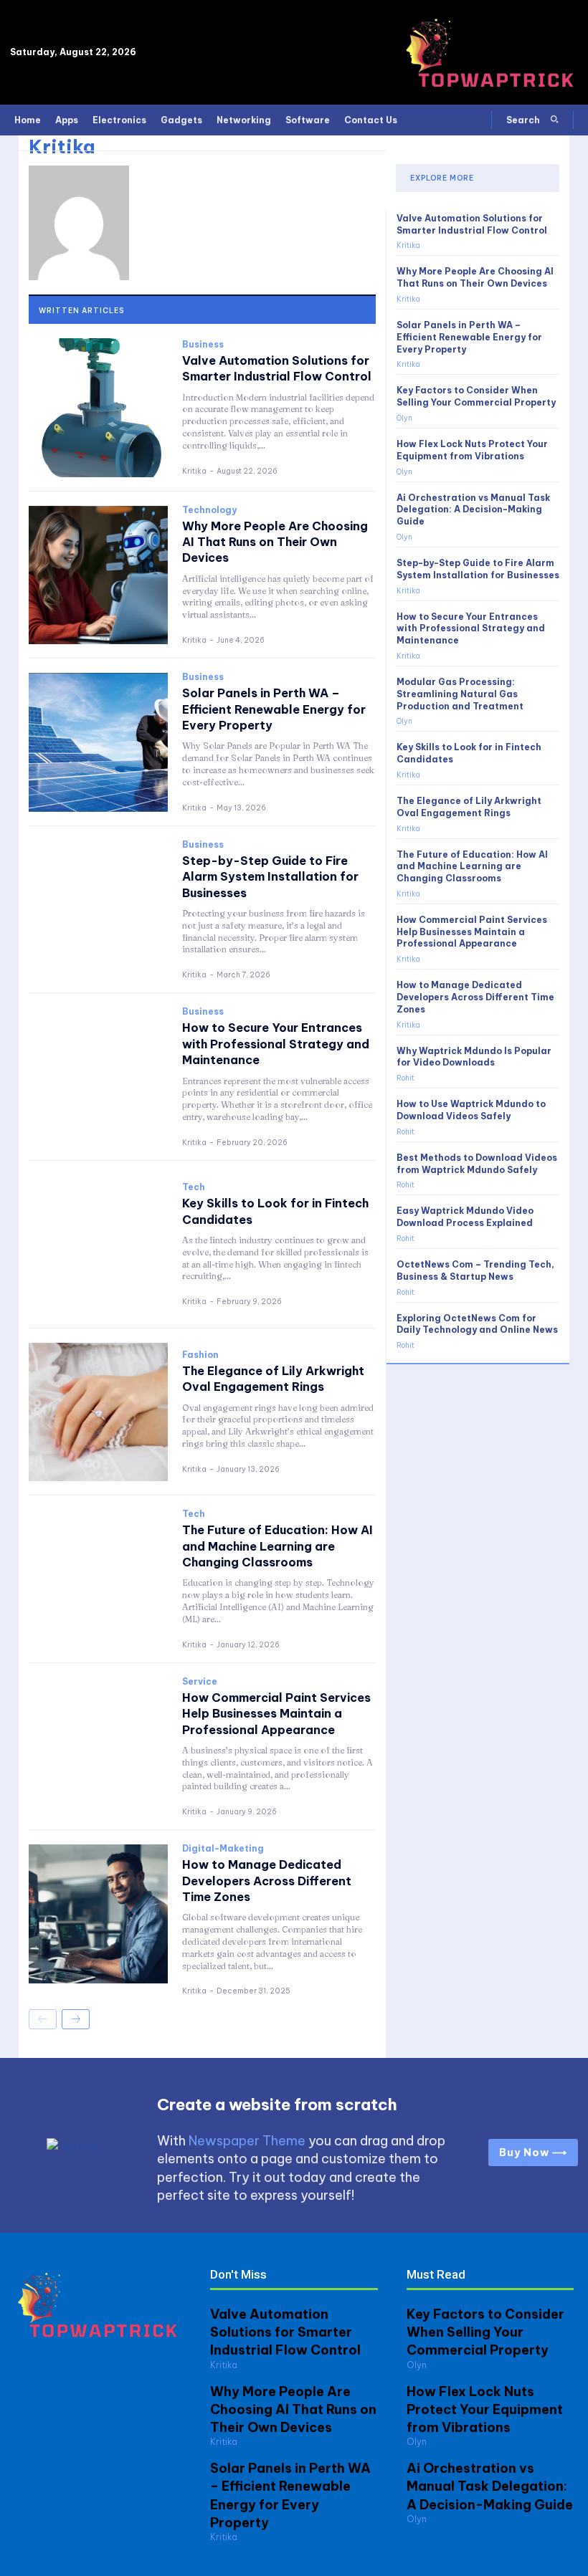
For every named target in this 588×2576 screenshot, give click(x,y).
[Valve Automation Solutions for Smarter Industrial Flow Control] (98, 408)
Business (203, 345)
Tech (194, 1187)
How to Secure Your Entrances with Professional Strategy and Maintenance (276, 1044)
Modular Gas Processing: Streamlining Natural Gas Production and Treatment (460, 694)
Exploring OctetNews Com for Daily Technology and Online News (477, 1324)
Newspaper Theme (247, 2141)
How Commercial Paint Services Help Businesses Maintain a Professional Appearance (276, 1714)
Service (200, 1682)
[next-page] (76, 2019)
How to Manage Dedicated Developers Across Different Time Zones (267, 1881)
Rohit (406, 1078)
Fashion (200, 1355)
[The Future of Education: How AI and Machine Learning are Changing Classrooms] (98, 1579)
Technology (209, 510)
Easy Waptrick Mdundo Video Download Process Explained (465, 1217)
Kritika (194, 471)
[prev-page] (43, 2019)
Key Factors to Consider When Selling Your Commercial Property (476, 396)
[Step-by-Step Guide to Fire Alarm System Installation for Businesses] (98, 910)
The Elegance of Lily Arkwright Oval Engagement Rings (273, 1379)
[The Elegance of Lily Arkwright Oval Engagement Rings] (98, 1412)
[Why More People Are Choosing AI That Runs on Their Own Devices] (98, 575)
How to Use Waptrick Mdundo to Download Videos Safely (471, 1110)
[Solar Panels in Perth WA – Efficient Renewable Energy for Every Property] (98, 742)
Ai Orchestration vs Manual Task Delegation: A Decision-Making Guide (473, 510)
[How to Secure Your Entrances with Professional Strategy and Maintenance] (98, 1077)
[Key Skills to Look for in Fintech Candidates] (98, 1245)
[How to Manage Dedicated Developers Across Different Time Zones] (98, 1914)
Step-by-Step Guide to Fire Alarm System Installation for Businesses (270, 877)
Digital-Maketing (223, 1849)
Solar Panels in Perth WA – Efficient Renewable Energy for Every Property (274, 709)
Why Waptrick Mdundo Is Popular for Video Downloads (474, 1057)
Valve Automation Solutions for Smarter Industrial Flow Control (277, 368)
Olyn (404, 418)
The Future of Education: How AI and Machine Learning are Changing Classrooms (278, 1546)
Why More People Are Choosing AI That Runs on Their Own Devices (275, 542)
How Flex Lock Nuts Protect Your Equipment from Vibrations (485, 2409)
